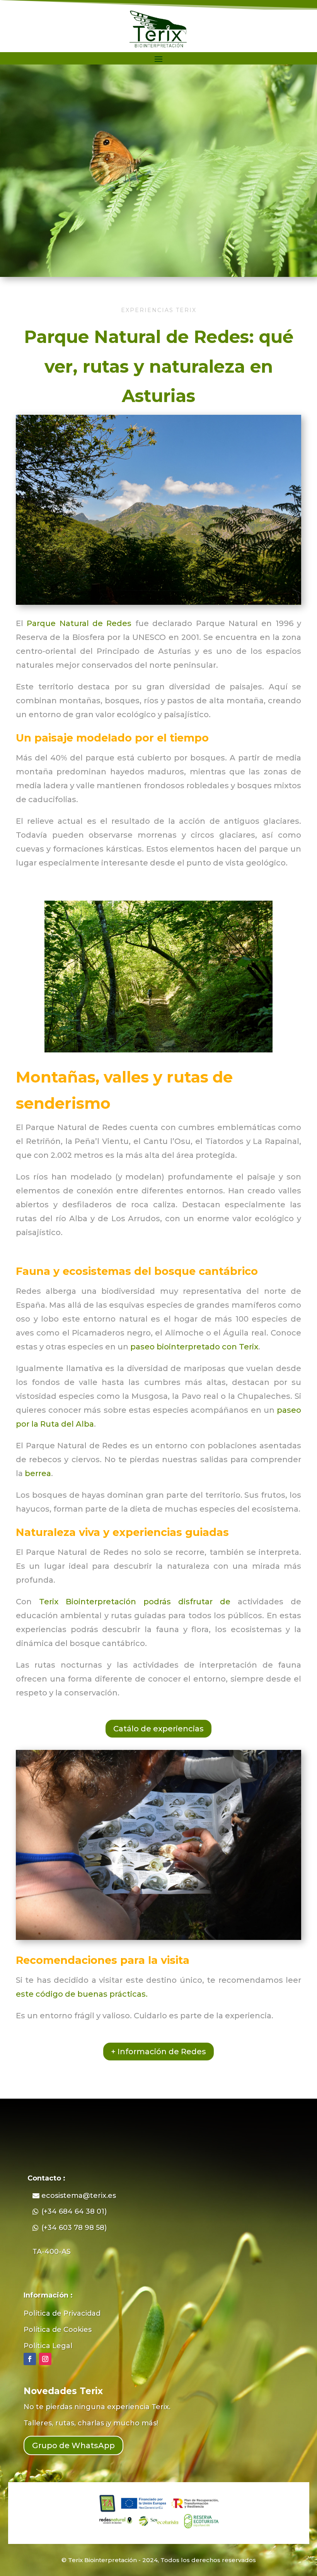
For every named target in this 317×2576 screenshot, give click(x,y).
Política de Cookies (58, 2330)
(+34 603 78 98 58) (74, 2228)
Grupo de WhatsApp (73, 2445)
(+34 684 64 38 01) (74, 2211)
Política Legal (48, 2346)
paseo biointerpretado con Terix (194, 1347)
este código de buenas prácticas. (82, 1994)
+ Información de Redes (158, 2052)
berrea (38, 1473)
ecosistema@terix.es (79, 2196)
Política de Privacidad (62, 2313)
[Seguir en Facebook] (30, 2359)
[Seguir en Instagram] (45, 2359)
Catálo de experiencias (158, 1729)
